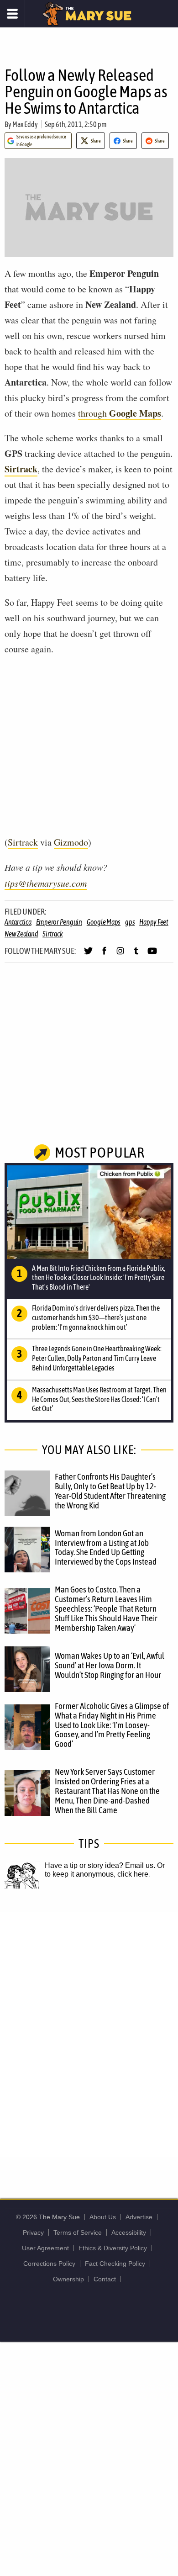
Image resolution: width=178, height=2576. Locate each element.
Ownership (68, 2279)
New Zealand (21, 934)
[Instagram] (120, 955)
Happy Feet (154, 922)
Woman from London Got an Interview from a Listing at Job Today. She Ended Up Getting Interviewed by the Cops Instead (106, 1547)
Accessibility (129, 2232)
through (120, 413)
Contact (105, 2279)
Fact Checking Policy (115, 2264)
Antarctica (18, 922)
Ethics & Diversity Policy (113, 2248)
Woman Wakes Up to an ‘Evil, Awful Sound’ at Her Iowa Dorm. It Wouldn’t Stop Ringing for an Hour (110, 1665)
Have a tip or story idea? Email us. (100, 1865)
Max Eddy (25, 124)
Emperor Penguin (59, 922)
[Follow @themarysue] (88, 955)
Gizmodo (71, 842)
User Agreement (45, 2248)
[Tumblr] (136, 955)
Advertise (139, 2217)
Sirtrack (21, 469)
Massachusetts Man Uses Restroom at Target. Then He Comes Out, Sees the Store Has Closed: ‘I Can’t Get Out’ (99, 1399)
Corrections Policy (49, 2264)
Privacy (33, 2232)
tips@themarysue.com (46, 883)
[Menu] (13, 14)
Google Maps (104, 922)
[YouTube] (152, 955)
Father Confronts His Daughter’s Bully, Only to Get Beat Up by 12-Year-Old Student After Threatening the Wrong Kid (110, 1491)
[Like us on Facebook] (104, 955)
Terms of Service (78, 2232)
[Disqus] (89, 2034)
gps (130, 922)
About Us (103, 2217)
